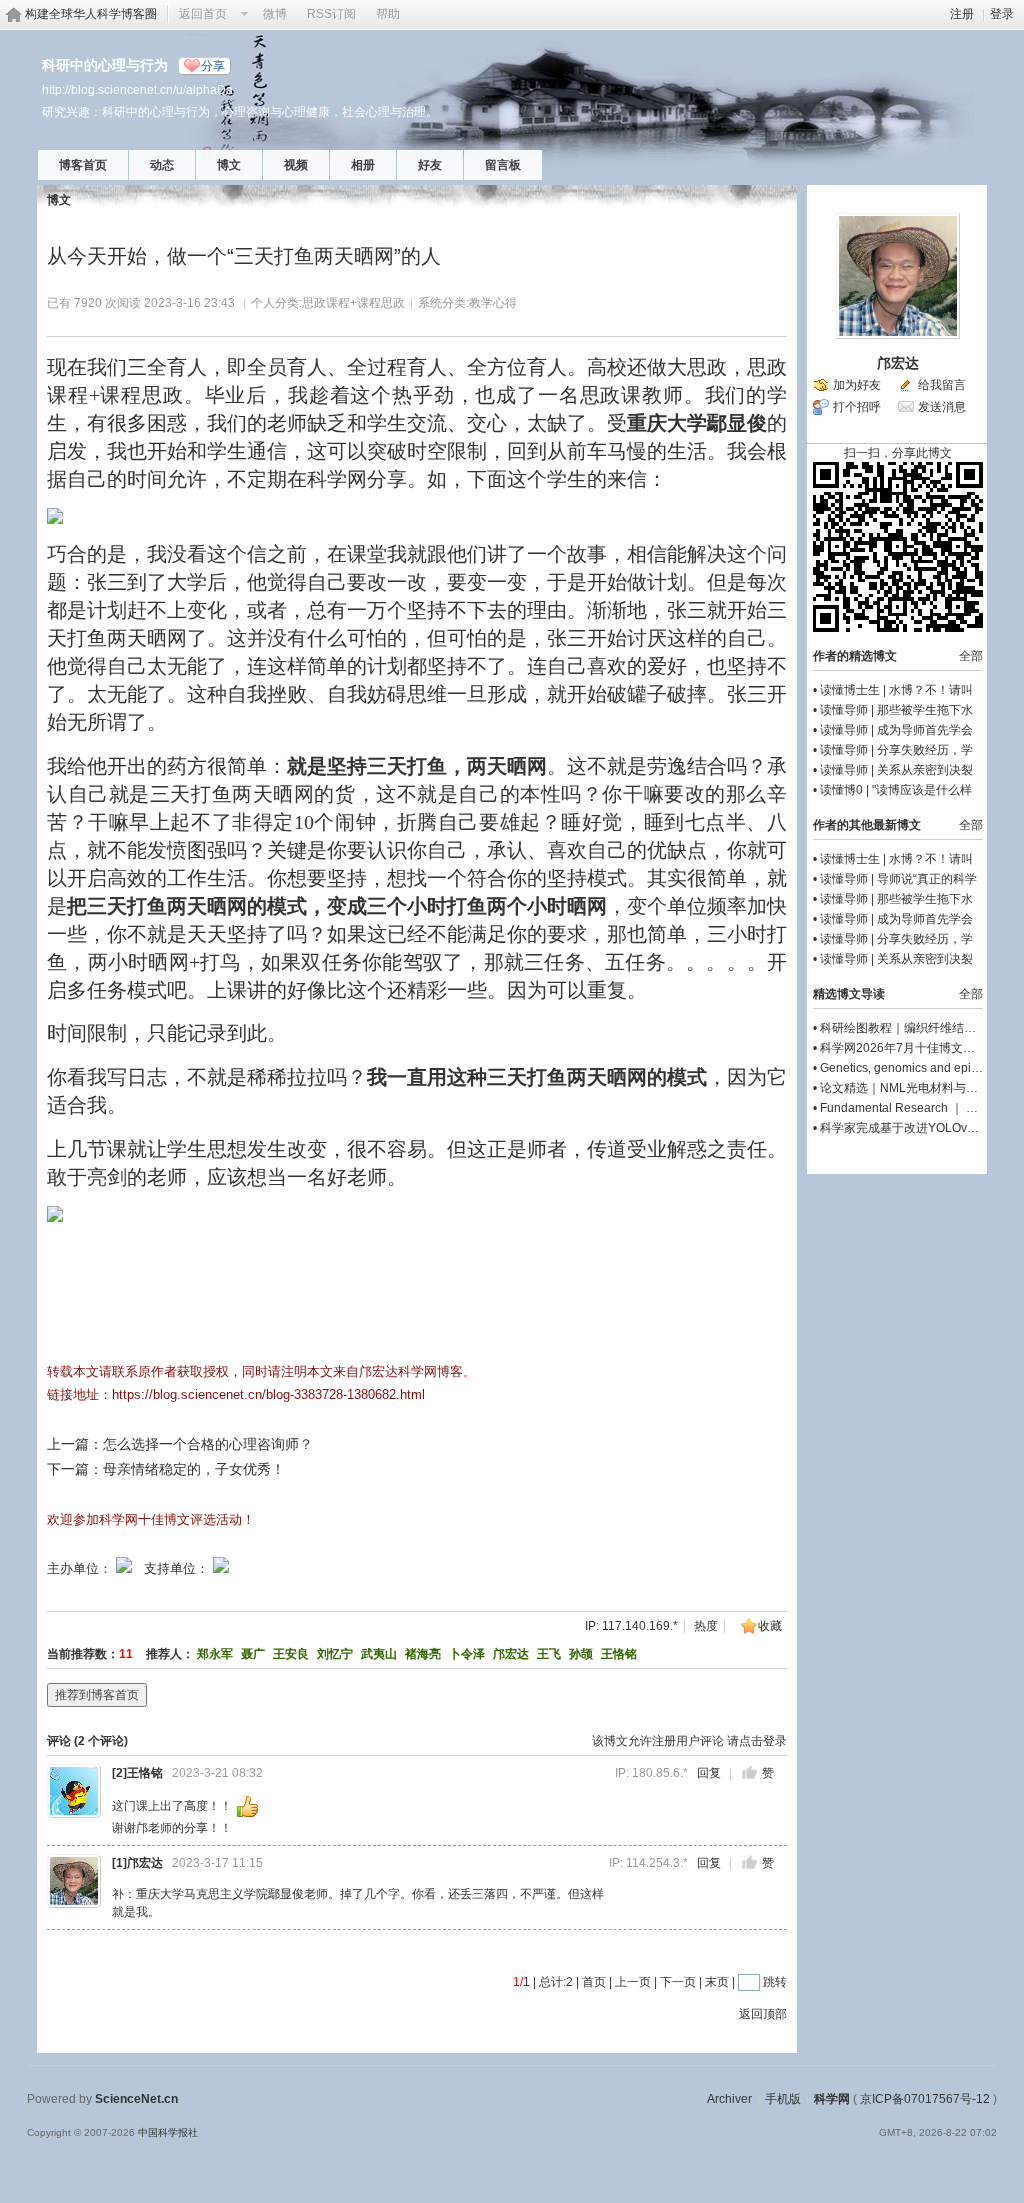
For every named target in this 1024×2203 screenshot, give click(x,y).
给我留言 (942, 385)
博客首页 (83, 165)
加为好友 (857, 385)
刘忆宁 (335, 1654)
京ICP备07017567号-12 (925, 2099)
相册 (363, 165)
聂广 (253, 1654)
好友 (430, 165)
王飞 (549, 1654)
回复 (709, 1773)
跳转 (775, 1982)
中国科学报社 (168, 2132)
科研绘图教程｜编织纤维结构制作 (910, 1028)
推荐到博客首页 (97, 1695)
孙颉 (581, 1654)
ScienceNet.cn (136, 2099)
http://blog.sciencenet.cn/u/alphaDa (137, 89)
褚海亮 (423, 1654)
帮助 (388, 14)
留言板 (503, 165)
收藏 (770, 1626)
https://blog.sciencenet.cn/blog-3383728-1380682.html (268, 1394)
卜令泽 (467, 1654)
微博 (275, 14)
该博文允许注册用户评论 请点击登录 (689, 1741)
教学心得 (493, 303)
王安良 (291, 1654)
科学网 (832, 2099)
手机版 (783, 2099)
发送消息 (942, 407)
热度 (706, 1626)
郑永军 (215, 1654)
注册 (962, 14)
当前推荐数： (83, 1654)
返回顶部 (763, 2014)
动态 (162, 165)
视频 (296, 165)
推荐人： (170, 1654)
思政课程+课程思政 (353, 303)
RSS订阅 (331, 14)
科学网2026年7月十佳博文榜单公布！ (921, 1048)
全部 (971, 656)
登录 (1002, 14)
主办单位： (79, 1568)
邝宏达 (511, 1654)
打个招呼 (857, 407)
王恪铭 (619, 1654)
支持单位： (178, 1568)
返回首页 (203, 14)
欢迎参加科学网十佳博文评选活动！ (151, 1519)
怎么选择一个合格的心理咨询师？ (208, 1444)
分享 (213, 66)
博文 (229, 165)
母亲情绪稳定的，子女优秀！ (194, 1469)
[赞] (749, 1772)
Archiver (729, 2099)
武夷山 (379, 1654)
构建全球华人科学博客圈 (91, 14)
